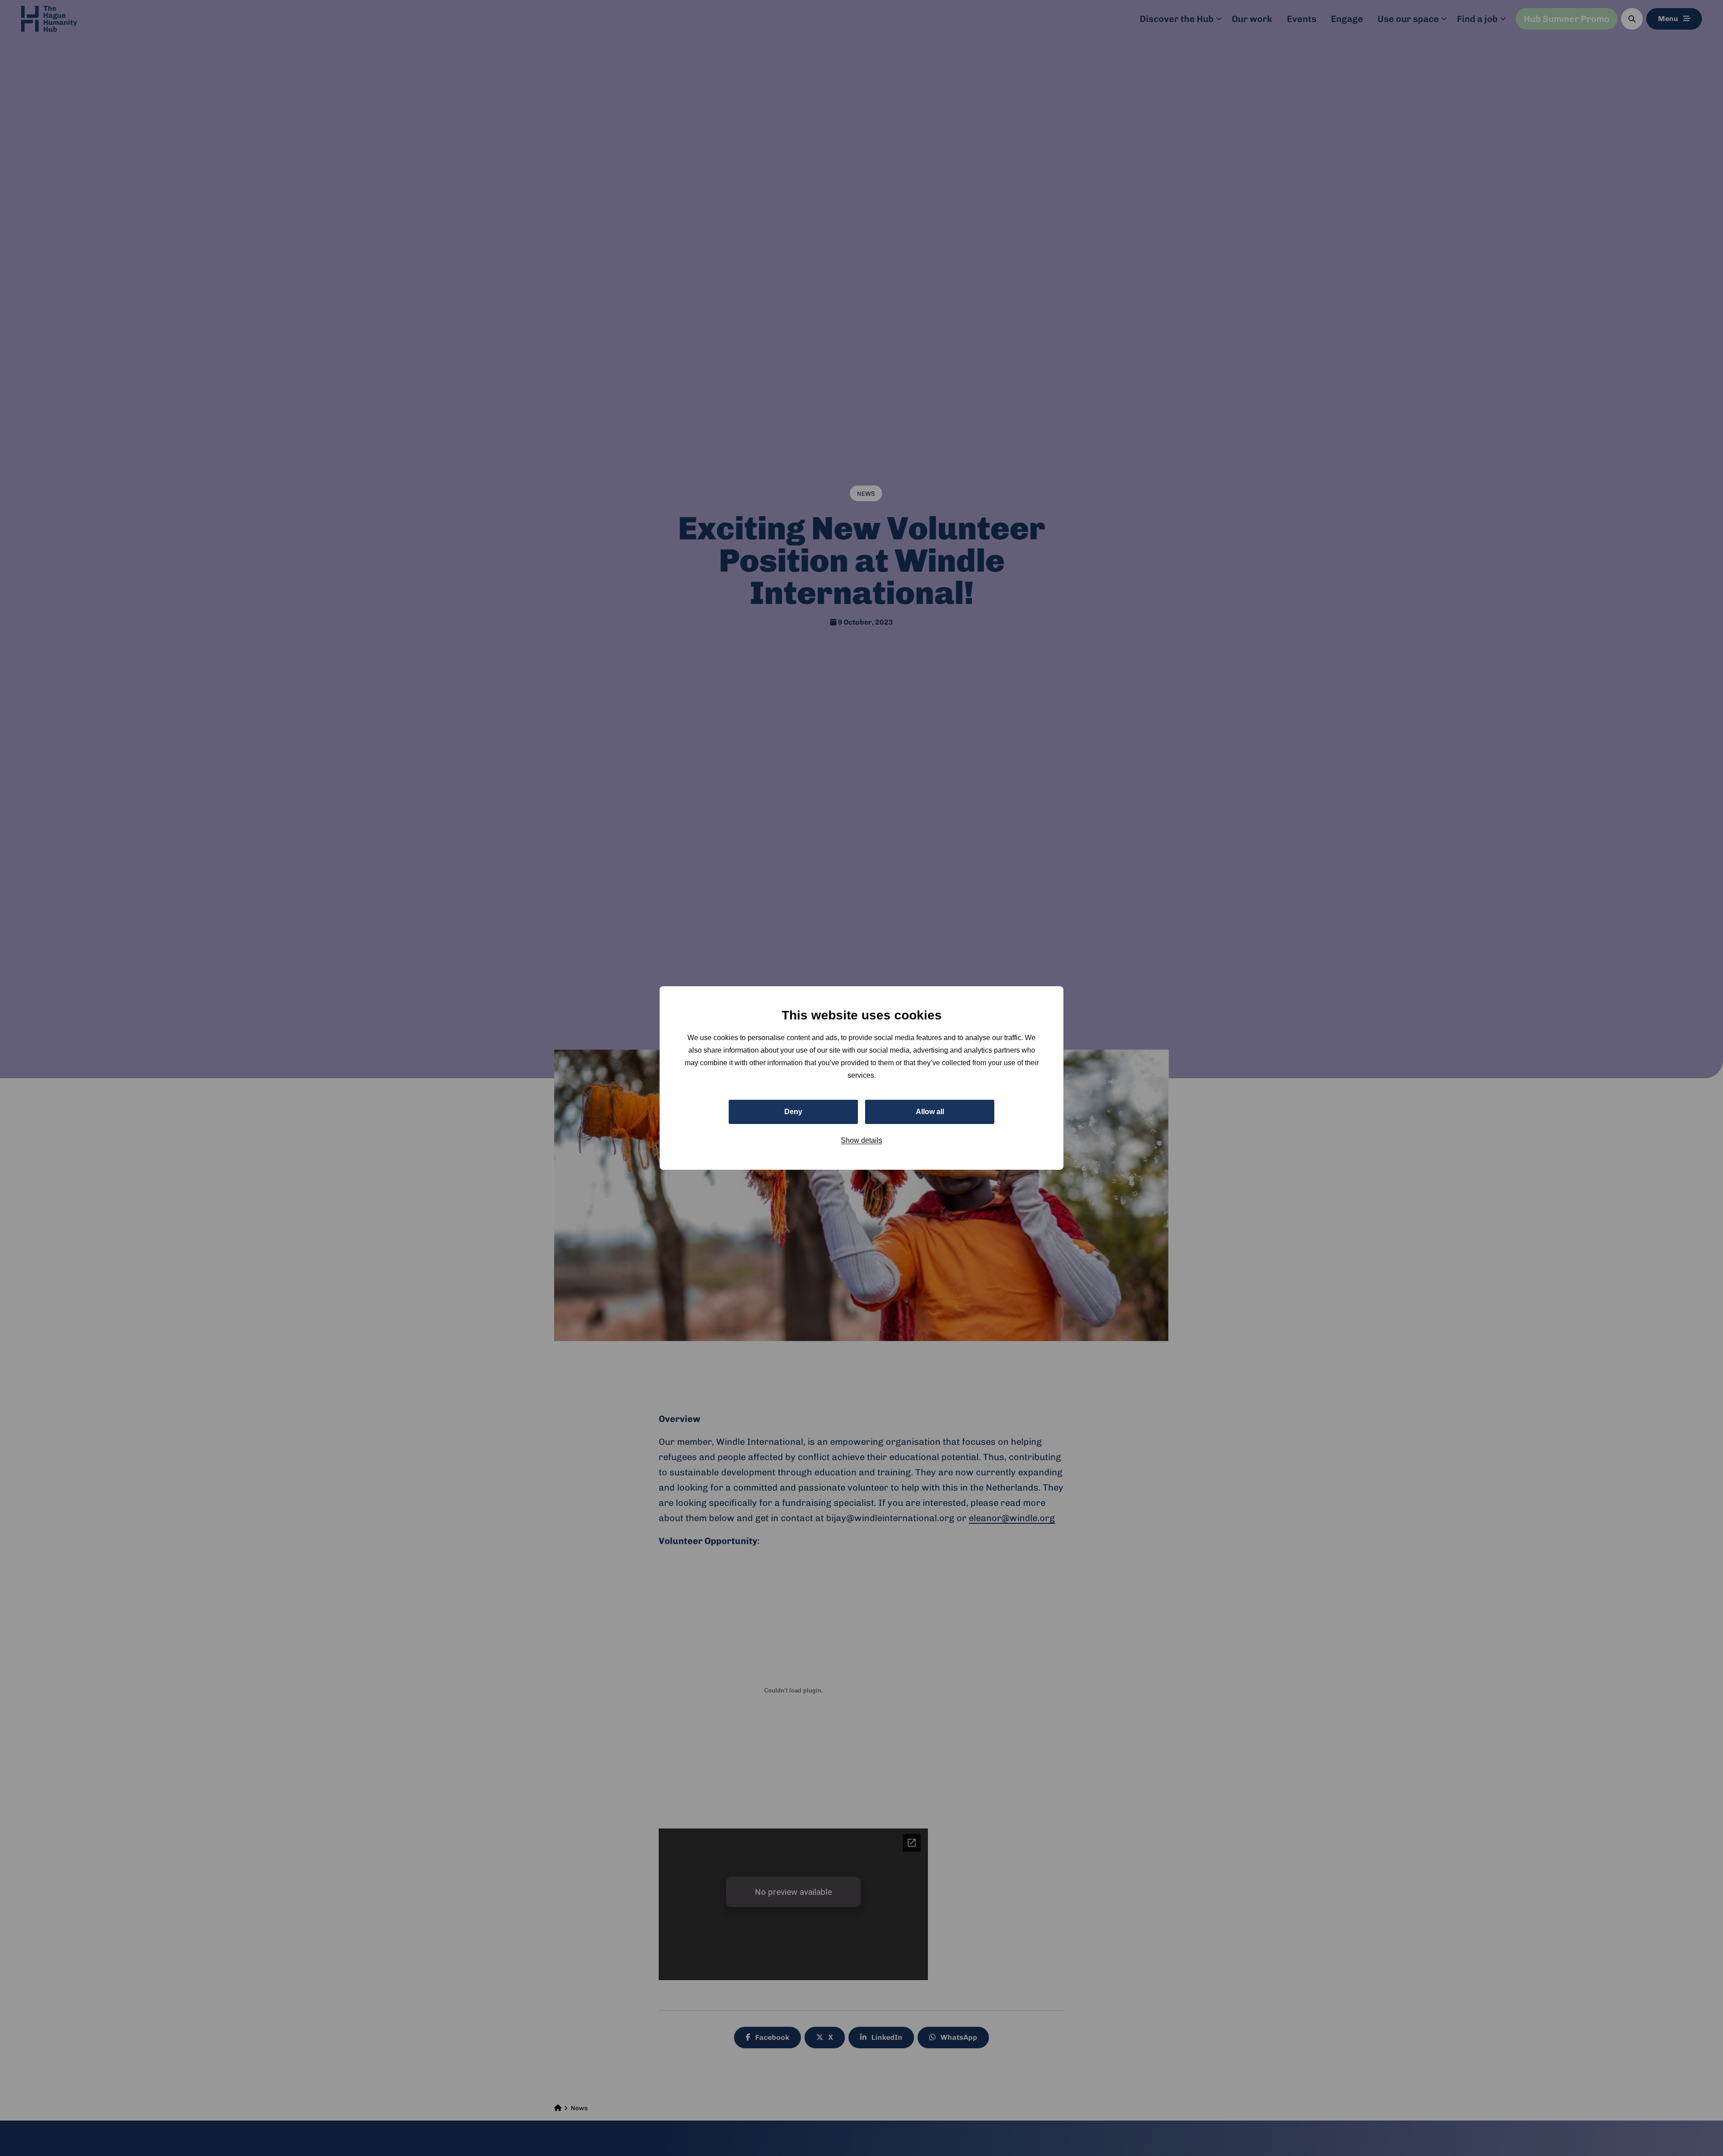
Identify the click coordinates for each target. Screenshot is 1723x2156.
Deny (793, 1112)
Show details (861, 1140)
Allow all (930, 1112)
